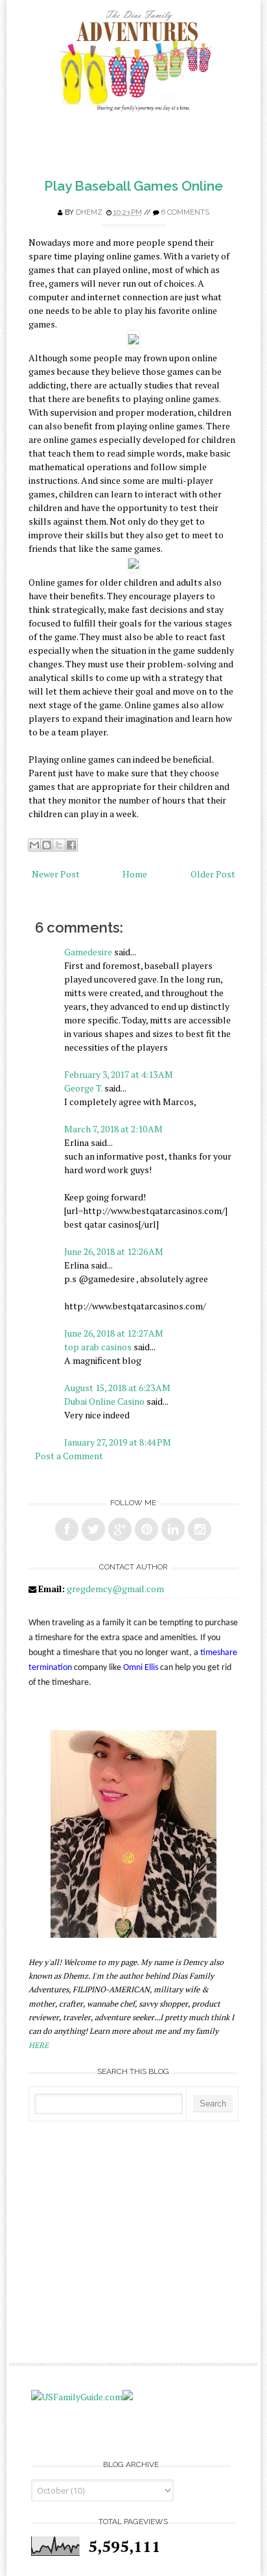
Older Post (213, 874)
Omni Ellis (141, 1668)
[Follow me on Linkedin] (173, 1529)
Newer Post (56, 874)
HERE (39, 2045)
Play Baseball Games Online (133, 186)
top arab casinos (98, 1347)
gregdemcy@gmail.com (115, 1589)
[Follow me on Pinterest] (146, 1529)
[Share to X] (59, 845)
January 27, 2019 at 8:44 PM (118, 1442)
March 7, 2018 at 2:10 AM (113, 1129)
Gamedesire (88, 952)
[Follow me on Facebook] (67, 1529)
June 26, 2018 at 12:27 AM (114, 1333)
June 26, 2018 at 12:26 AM (114, 1251)
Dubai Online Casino (104, 1401)
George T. (83, 1088)
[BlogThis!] (47, 845)
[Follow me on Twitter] (93, 1529)
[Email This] (34, 845)
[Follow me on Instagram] (200, 1529)
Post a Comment (69, 1456)
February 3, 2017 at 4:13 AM (119, 1074)
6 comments (185, 212)
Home (135, 874)
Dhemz (89, 212)
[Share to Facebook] (71, 845)
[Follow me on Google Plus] (120, 1529)
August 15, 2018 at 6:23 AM (117, 1388)
